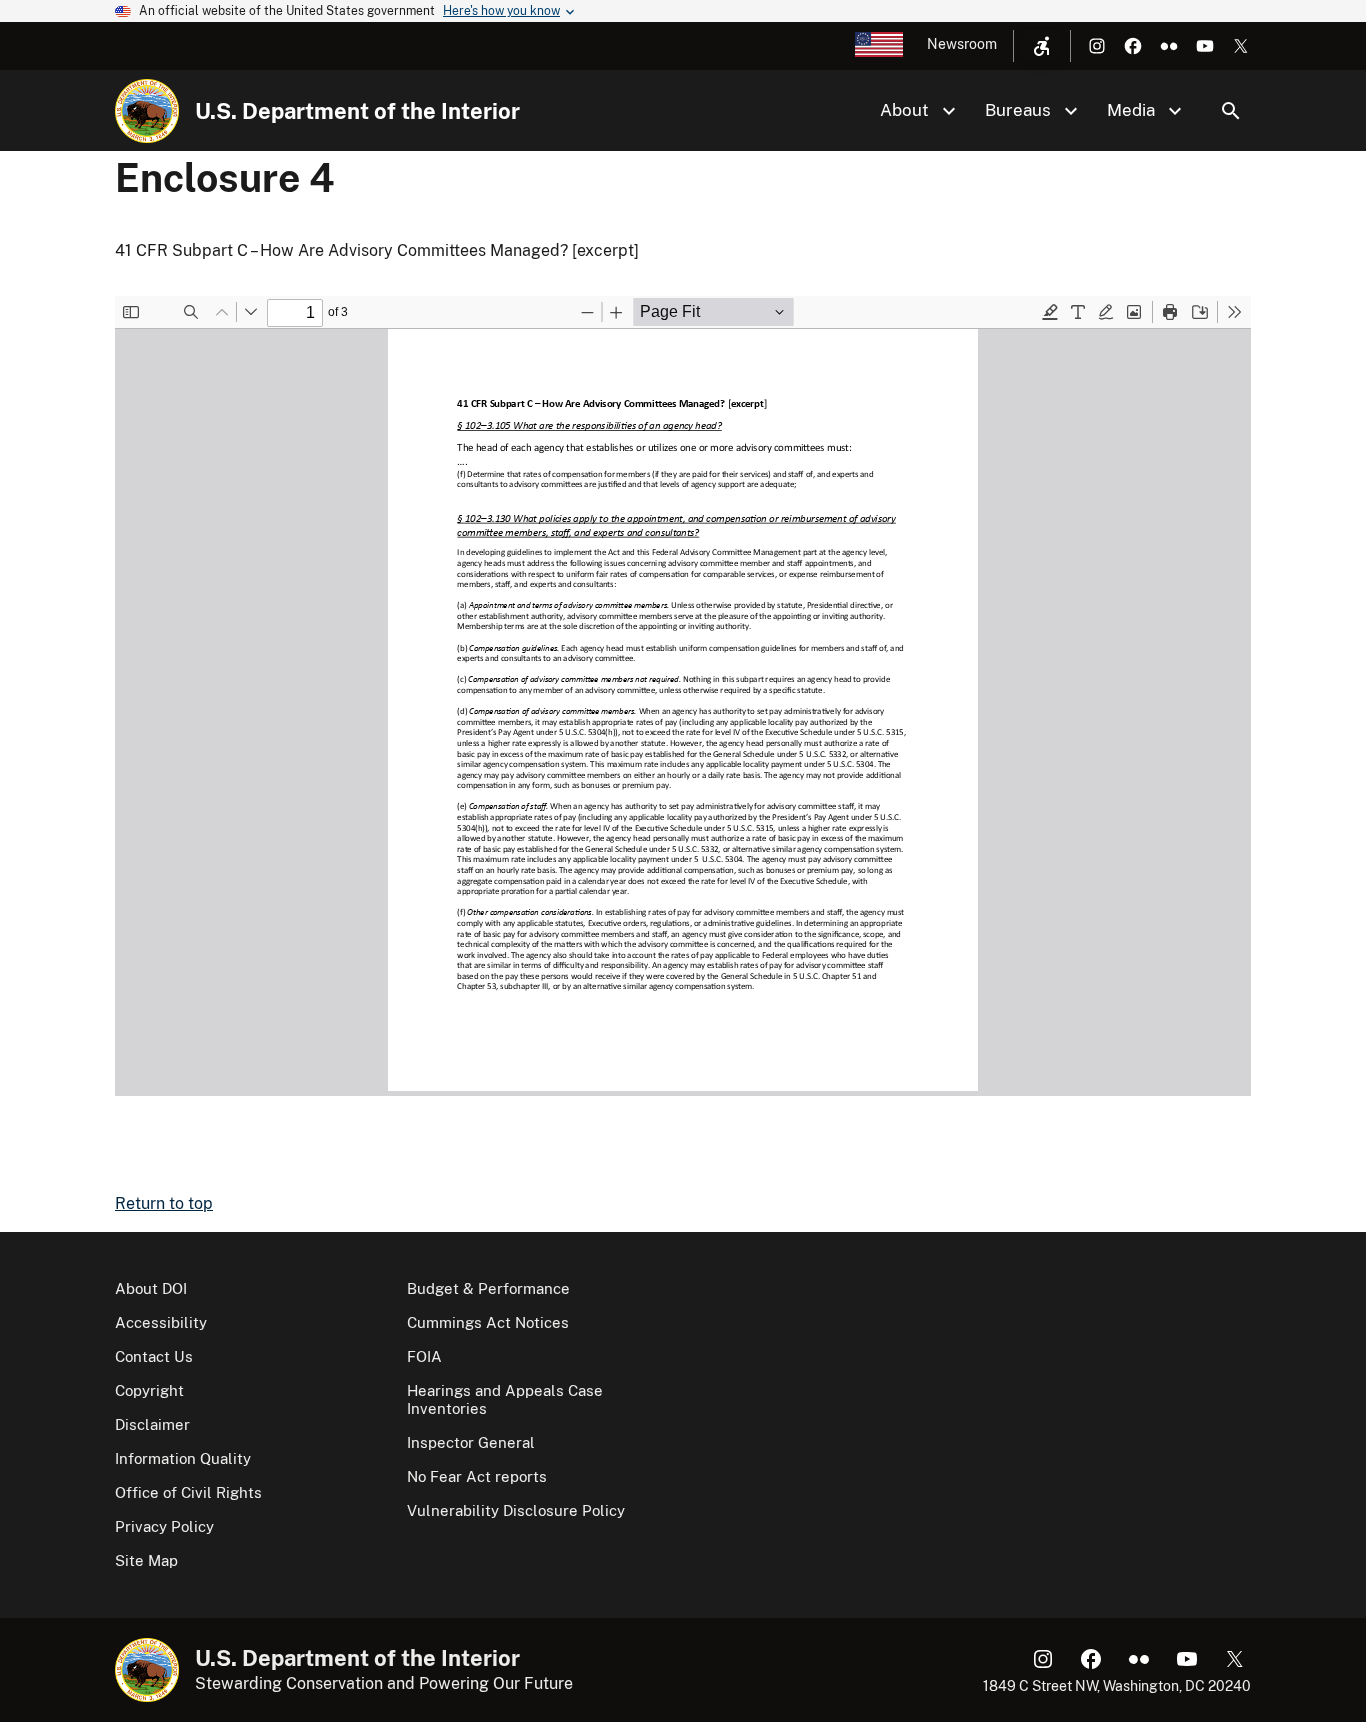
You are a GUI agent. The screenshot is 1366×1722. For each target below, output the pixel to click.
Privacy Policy (164, 1526)
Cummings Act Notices (488, 1322)
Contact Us (154, 1356)
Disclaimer (152, 1424)
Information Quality (183, 1458)
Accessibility (161, 1322)
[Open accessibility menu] (1042, 46)
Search (1231, 111)
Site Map (146, 1560)
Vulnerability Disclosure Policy (516, 1510)
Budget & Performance (488, 1288)
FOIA (424, 1356)
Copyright (149, 1390)
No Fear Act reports (477, 1476)
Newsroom (962, 44)
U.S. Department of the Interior (357, 111)
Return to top (164, 1203)
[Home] (147, 111)
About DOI (151, 1288)
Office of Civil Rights (188, 1492)
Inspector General (471, 1442)
